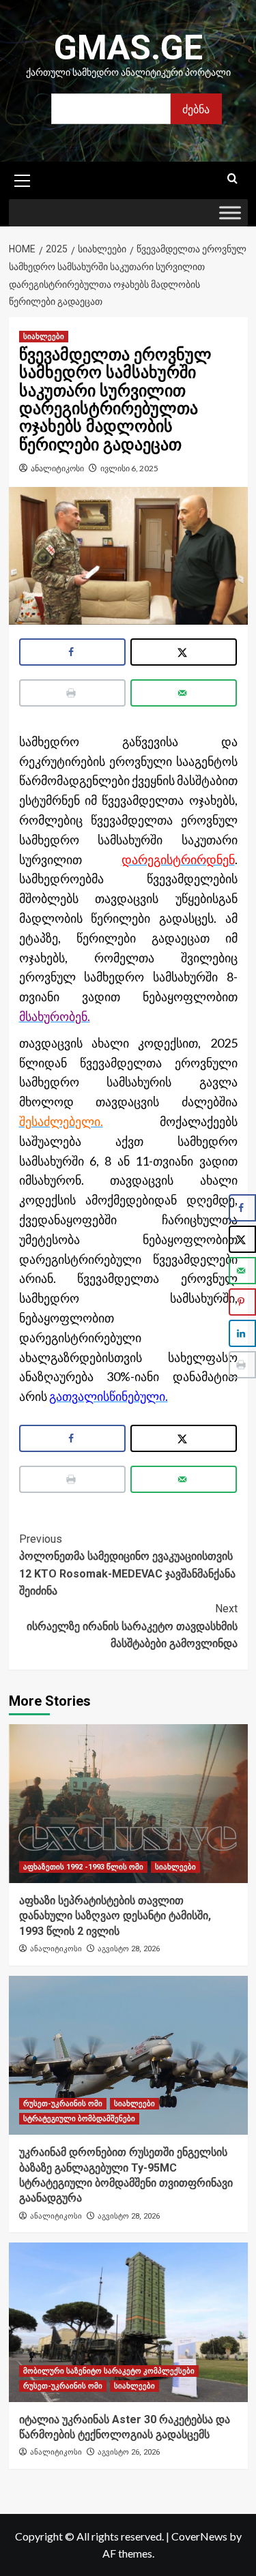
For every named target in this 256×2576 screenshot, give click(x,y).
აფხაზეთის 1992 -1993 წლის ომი (83, 1867)
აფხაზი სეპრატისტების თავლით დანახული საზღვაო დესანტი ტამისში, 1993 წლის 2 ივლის (115, 1916)
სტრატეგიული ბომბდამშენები (79, 2119)
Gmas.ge (128, 48)
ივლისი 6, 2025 (129, 468)
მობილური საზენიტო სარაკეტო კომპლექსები (109, 2371)
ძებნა (196, 109)
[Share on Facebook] (73, 652)
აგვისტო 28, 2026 (129, 1949)
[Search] (232, 179)
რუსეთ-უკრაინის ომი (63, 2104)
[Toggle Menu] (230, 213)
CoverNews (199, 2536)
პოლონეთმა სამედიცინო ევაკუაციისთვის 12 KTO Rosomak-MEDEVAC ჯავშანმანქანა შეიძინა (127, 1565)
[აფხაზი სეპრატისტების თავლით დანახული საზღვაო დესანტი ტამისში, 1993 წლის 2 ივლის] (128, 1804)
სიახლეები (44, 337)
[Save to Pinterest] (242, 1302)
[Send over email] (184, 693)
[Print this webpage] (73, 693)
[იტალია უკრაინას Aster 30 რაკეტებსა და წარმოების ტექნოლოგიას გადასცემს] (128, 2322)
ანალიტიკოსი (57, 468)
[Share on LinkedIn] (242, 1333)
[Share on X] (184, 652)
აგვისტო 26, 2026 (129, 2452)
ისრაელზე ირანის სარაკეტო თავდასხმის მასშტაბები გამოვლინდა (132, 1626)
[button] (23, 179)
